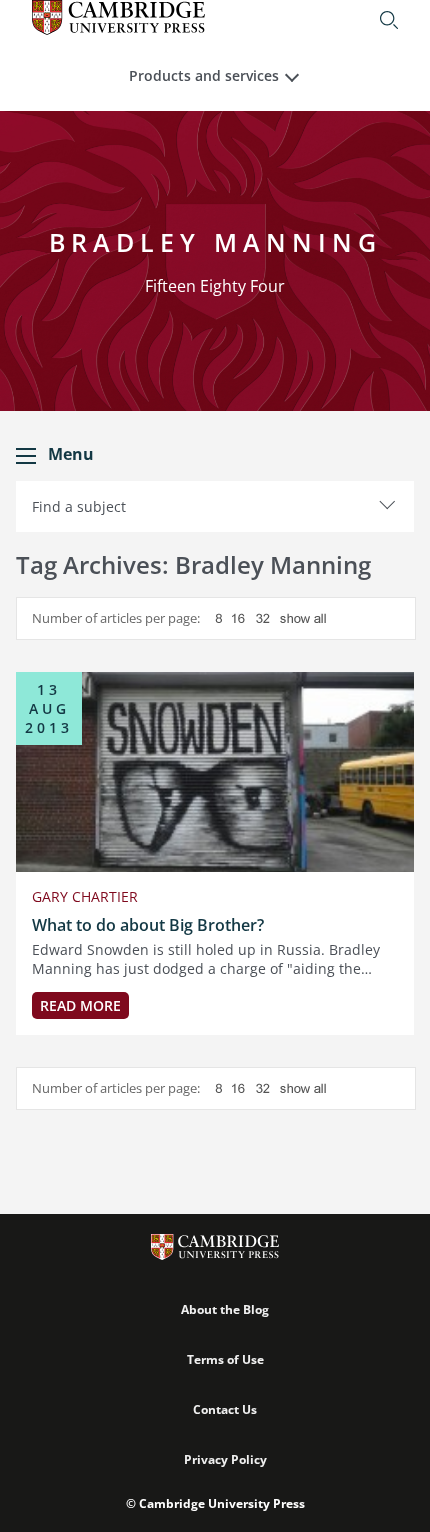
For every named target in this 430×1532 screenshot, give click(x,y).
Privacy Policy (225, 1459)
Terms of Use (225, 1359)
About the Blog (225, 1309)
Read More (80, 1005)
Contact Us (225, 1409)
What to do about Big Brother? (148, 925)
